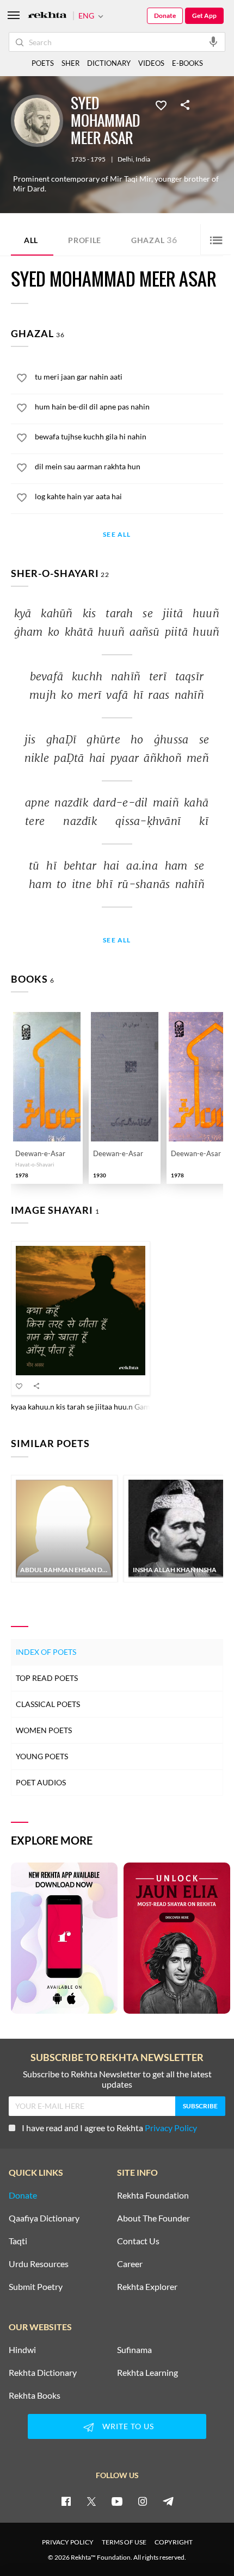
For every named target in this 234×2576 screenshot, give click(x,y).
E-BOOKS (187, 63)
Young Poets (42, 1756)
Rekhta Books (35, 2395)
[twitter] (91, 2501)
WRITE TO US (128, 2426)
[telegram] (168, 2501)
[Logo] (47, 16)
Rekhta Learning (147, 2373)
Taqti (18, 2241)
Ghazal (154, 240)
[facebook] (66, 2501)
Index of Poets (46, 1652)
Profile (85, 240)
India (143, 159)
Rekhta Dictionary (43, 2373)
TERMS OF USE (124, 2542)
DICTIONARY (109, 63)
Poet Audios (41, 1782)
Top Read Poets (47, 1678)
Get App (204, 15)
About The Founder (153, 2218)
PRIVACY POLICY (68, 2542)
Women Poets (44, 1730)
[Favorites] (161, 104)
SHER (70, 63)
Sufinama (134, 2350)
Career (130, 2264)
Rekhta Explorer (147, 2287)
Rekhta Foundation (153, 2195)
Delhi (125, 159)
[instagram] (143, 2501)
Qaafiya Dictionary (44, 2218)
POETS (43, 63)
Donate (165, 15)
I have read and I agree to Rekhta (109, 2128)
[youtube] (117, 2501)
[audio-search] (213, 41)
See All (117, 535)
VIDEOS (151, 63)
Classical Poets (48, 1704)
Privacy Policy (171, 2128)
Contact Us (138, 2241)
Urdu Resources (39, 2264)
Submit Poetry (36, 2287)
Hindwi (22, 2350)
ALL (31, 240)
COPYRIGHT (174, 2542)
